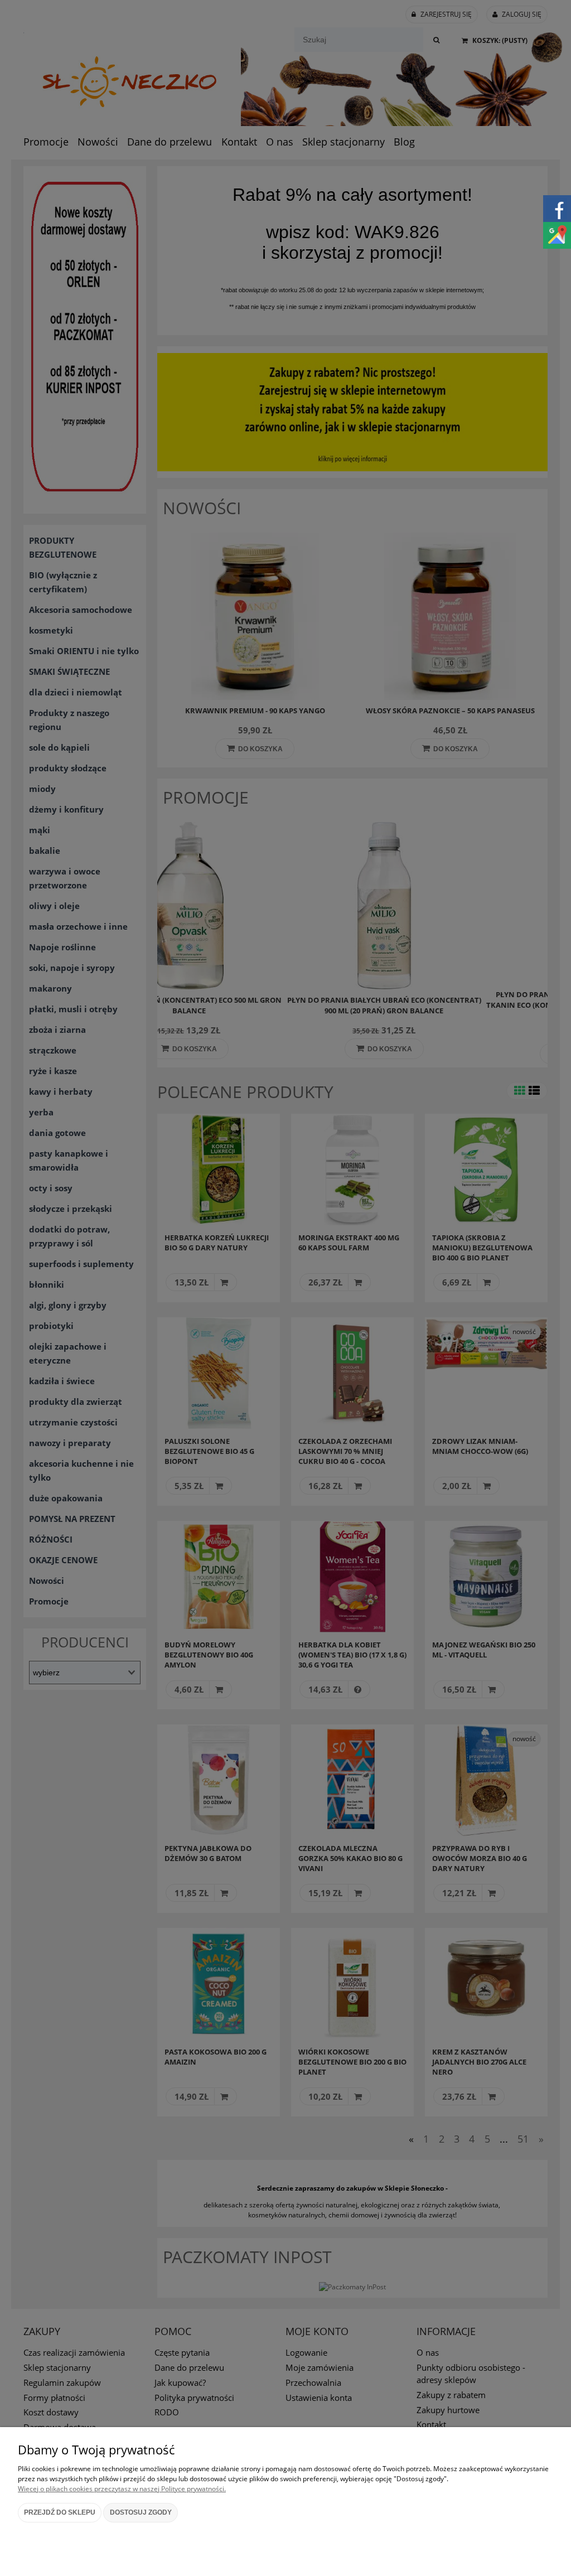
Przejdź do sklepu (60, 2512)
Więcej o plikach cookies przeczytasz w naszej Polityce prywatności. (122, 2489)
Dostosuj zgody (141, 2512)
